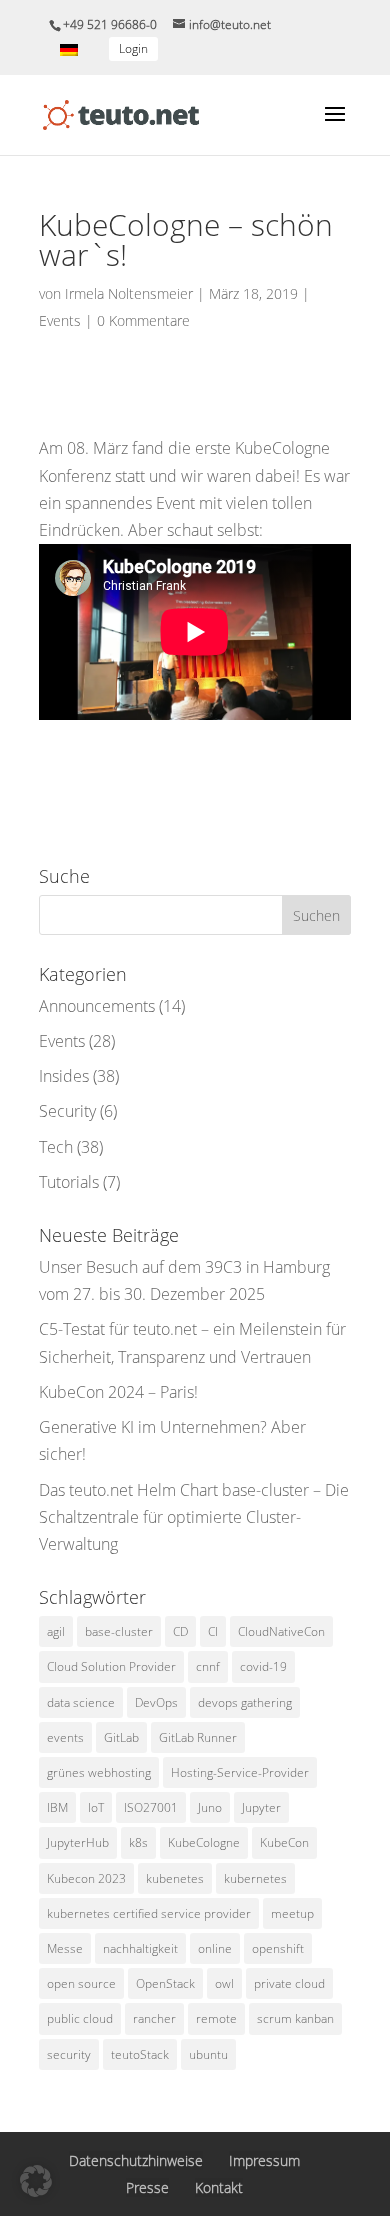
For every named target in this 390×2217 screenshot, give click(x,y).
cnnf (208, 1666)
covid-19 (263, 1666)
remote (216, 2018)
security (69, 2054)
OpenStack (165, 1983)
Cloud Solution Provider (111, 1666)
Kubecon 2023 (86, 1878)
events (65, 1737)
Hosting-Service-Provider (240, 1772)
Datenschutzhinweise (136, 2160)
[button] (36, 2181)
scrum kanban (295, 2018)
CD (180, 1631)
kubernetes (255, 1878)
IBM (57, 1807)
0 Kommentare (143, 320)
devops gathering (245, 1702)
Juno (210, 1807)
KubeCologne (204, 1842)
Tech (56, 1147)
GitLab (121, 1737)
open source (81, 1983)
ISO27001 (151, 1807)
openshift (278, 1948)
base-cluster (119, 1631)
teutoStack (140, 2054)
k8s (138, 1842)
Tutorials (69, 1182)
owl (224, 1983)
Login (133, 48)
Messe (65, 1948)
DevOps (156, 1702)
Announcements (97, 1006)
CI (213, 1631)
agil (56, 1631)
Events (60, 320)
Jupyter (261, 1807)
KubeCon (284, 1842)
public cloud (80, 2018)
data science (81, 1702)
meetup (292, 1913)
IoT (96, 1807)
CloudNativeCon (281, 1631)
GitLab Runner (198, 1737)
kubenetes (175, 1878)
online (215, 1948)
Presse (147, 2187)
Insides (64, 1076)
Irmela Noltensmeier (129, 293)
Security (67, 1111)
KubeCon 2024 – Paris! (118, 1392)
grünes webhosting (99, 1772)
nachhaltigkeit (140, 1948)
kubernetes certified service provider (149, 1913)
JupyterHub (78, 1842)
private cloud (289, 1983)
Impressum (264, 2160)
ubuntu (208, 2054)
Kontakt (219, 2187)
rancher (154, 2018)
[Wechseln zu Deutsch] (69, 50)
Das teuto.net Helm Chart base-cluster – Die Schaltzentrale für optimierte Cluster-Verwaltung (194, 1517)
